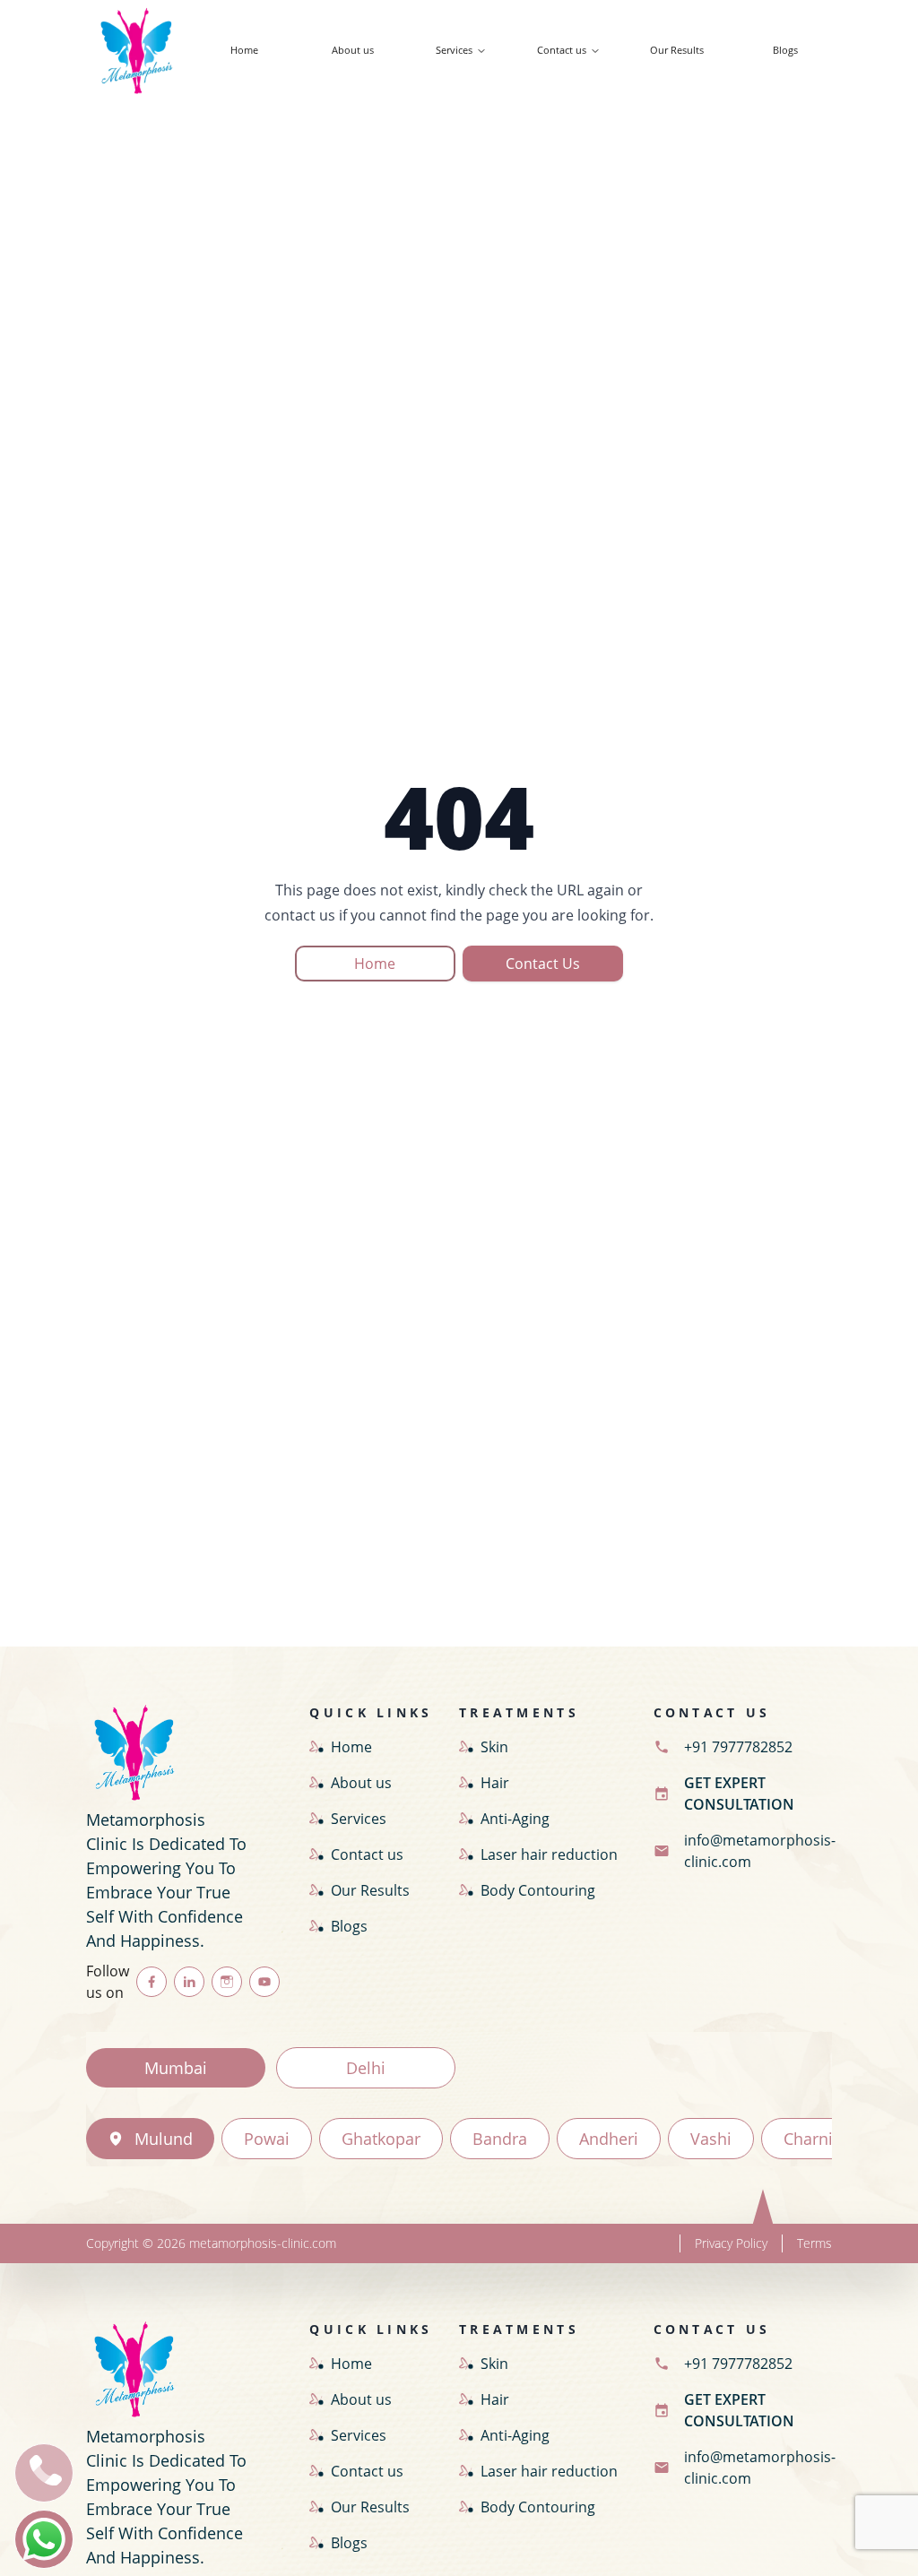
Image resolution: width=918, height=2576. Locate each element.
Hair (495, 1783)
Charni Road (830, 2139)
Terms (814, 2243)
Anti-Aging (515, 1819)
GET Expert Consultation (739, 1794)
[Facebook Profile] (152, 1982)
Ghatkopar (381, 2139)
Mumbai (176, 2068)
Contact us (562, 50)
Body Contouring (538, 1890)
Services (454, 50)
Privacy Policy (731, 2243)
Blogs (785, 50)
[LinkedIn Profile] (189, 1982)
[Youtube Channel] (264, 1982)
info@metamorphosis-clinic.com (760, 1851)
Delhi (366, 2068)
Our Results (677, 50)
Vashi (711, 2139)
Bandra (500, 2139)
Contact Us (543, 964)
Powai (267, 2139)
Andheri (609, 2139)
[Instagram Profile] (227, 1982)
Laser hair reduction (549, 1854)
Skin (494, 1747)
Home (244, 50)
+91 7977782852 (738, 1747)
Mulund (164, 2139)
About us (353, 50)
